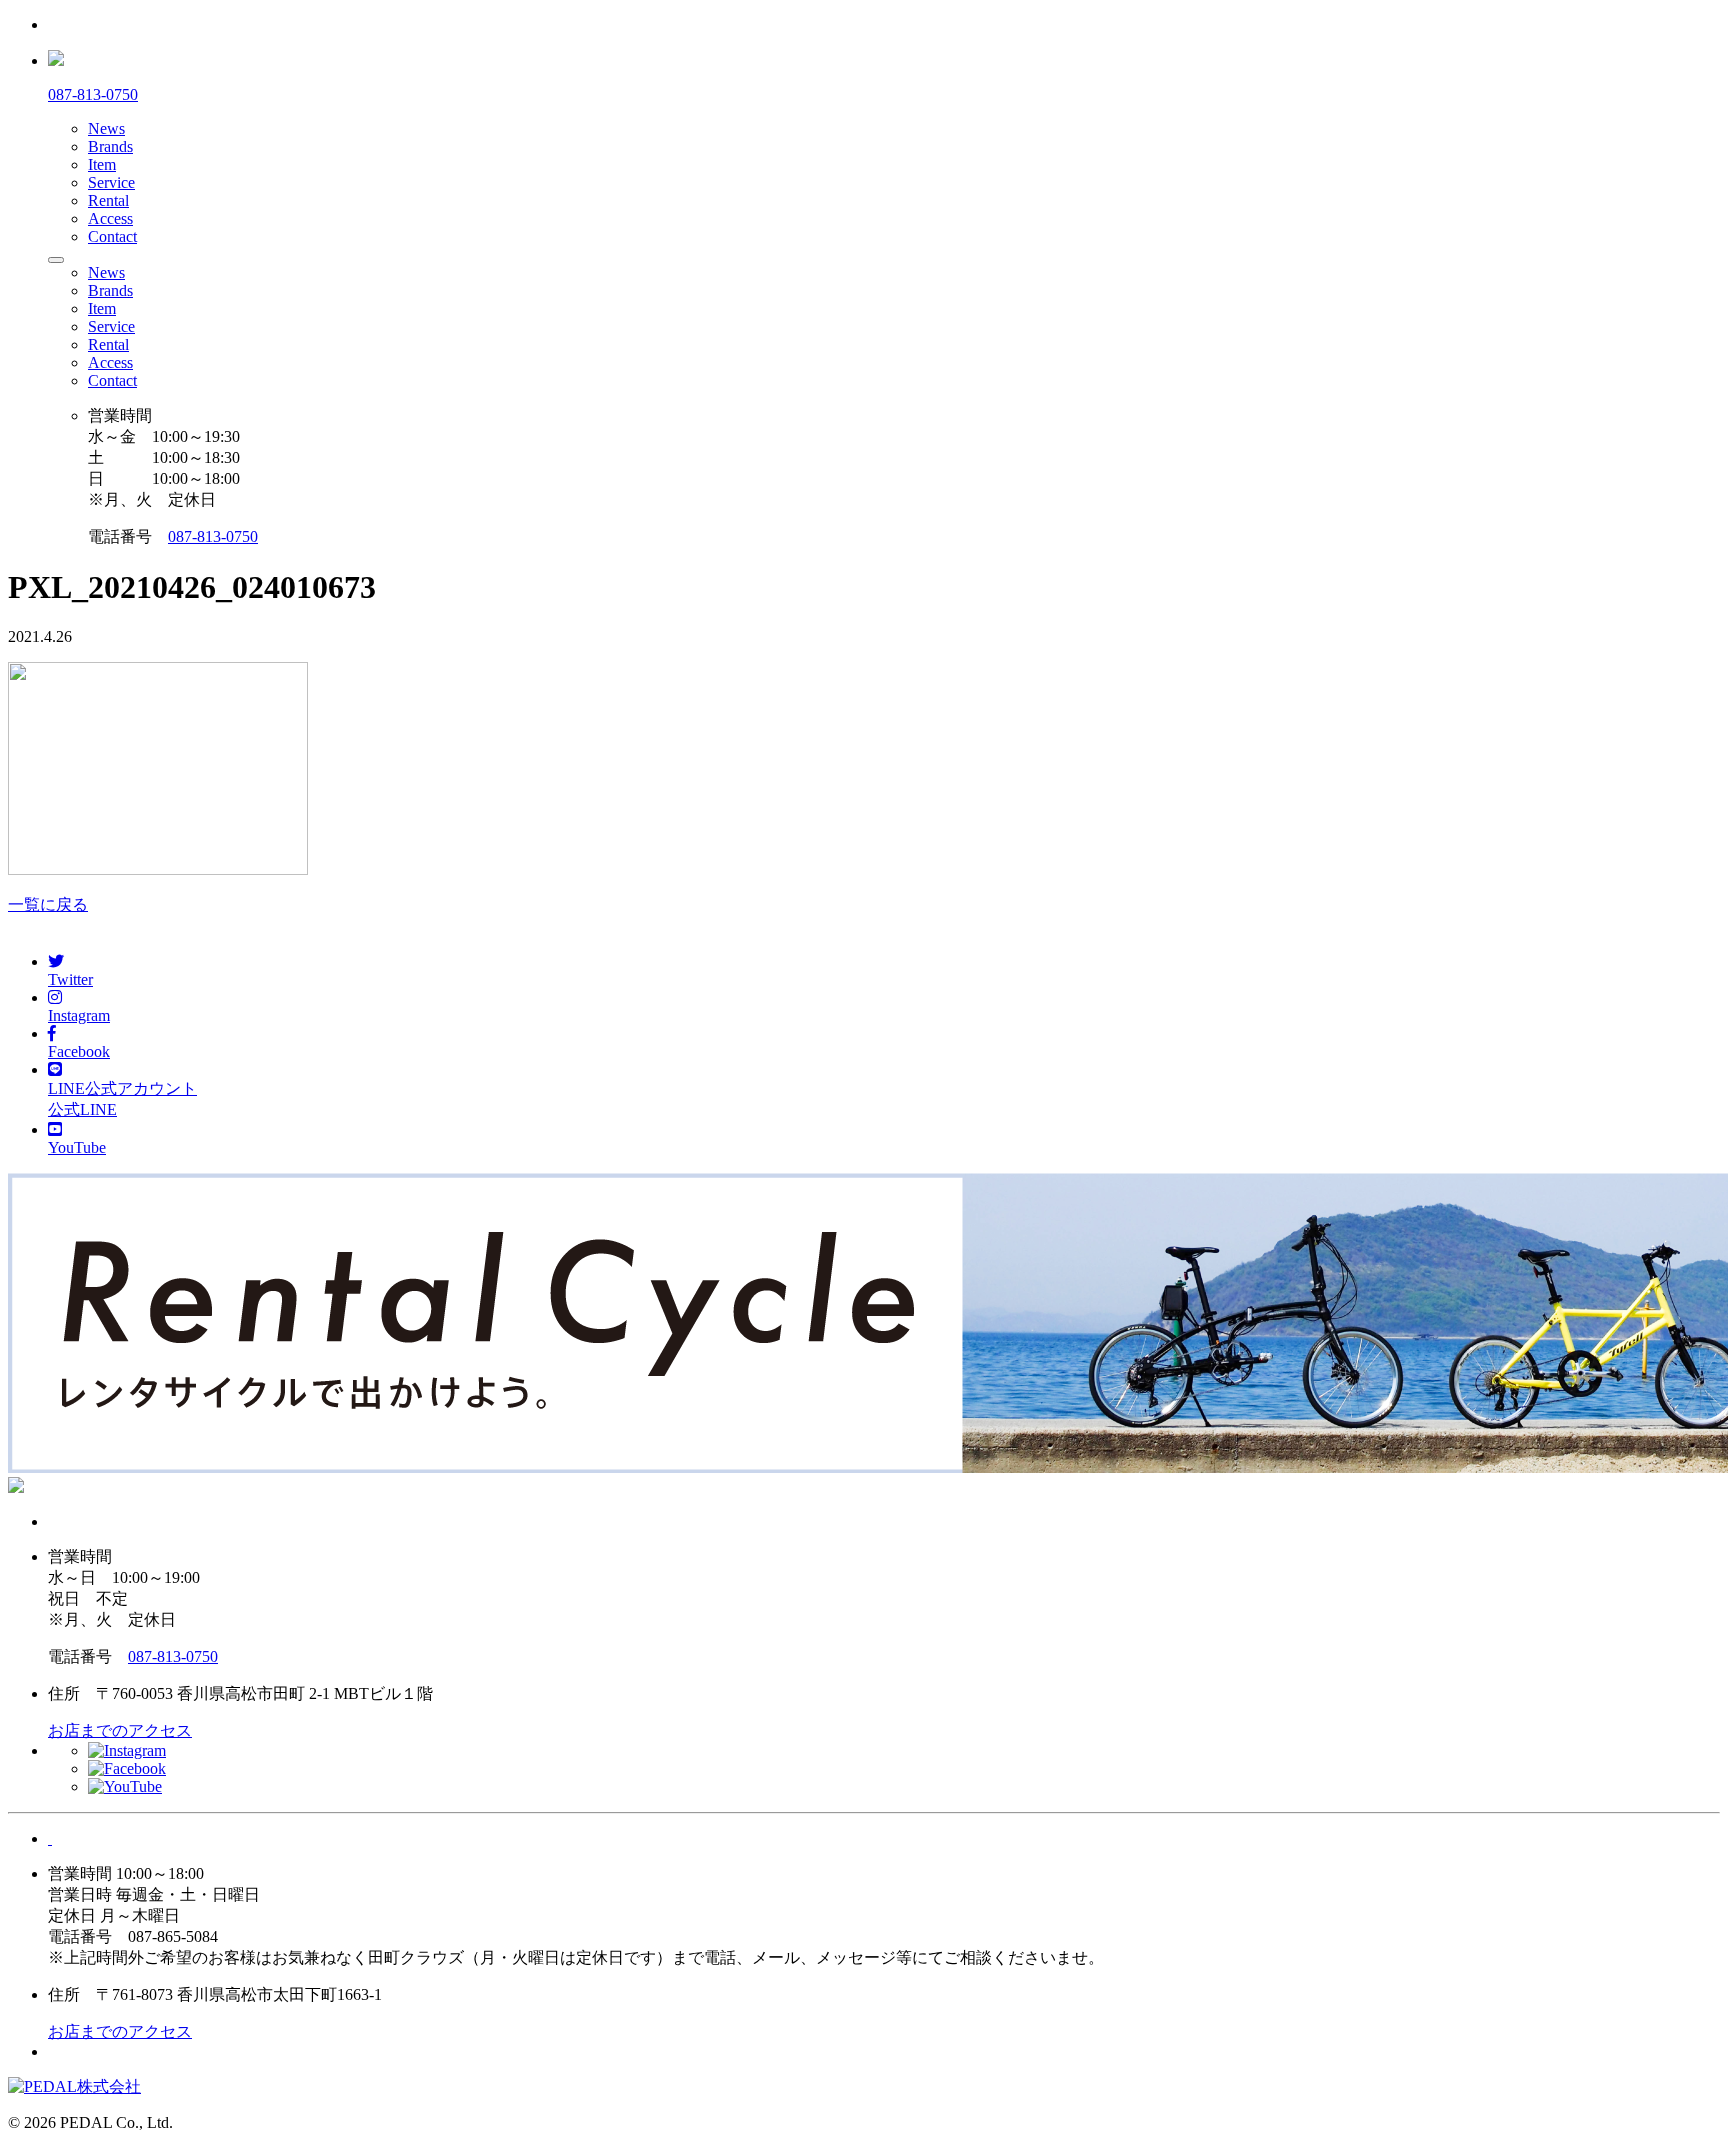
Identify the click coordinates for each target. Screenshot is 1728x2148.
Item (102, 164)
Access (110, 218)
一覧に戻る (48, 904)
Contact (112, 236)
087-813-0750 (213, 536)
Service (111, 182)
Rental (108, 200)
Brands (110, 146)
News (106, 128)
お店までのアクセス (120, 1730)
